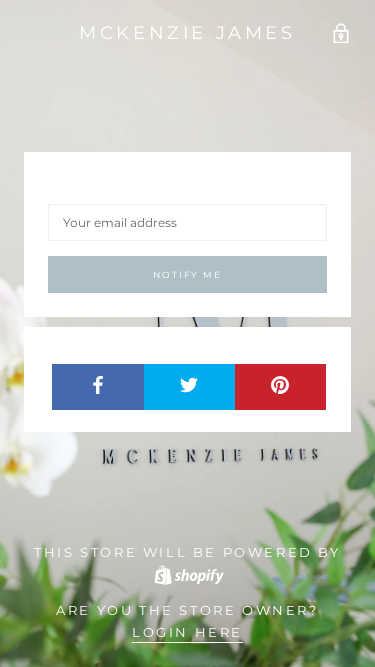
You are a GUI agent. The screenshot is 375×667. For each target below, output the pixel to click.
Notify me (187, 274)
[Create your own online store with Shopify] (188, 574)
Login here (187, 632)
